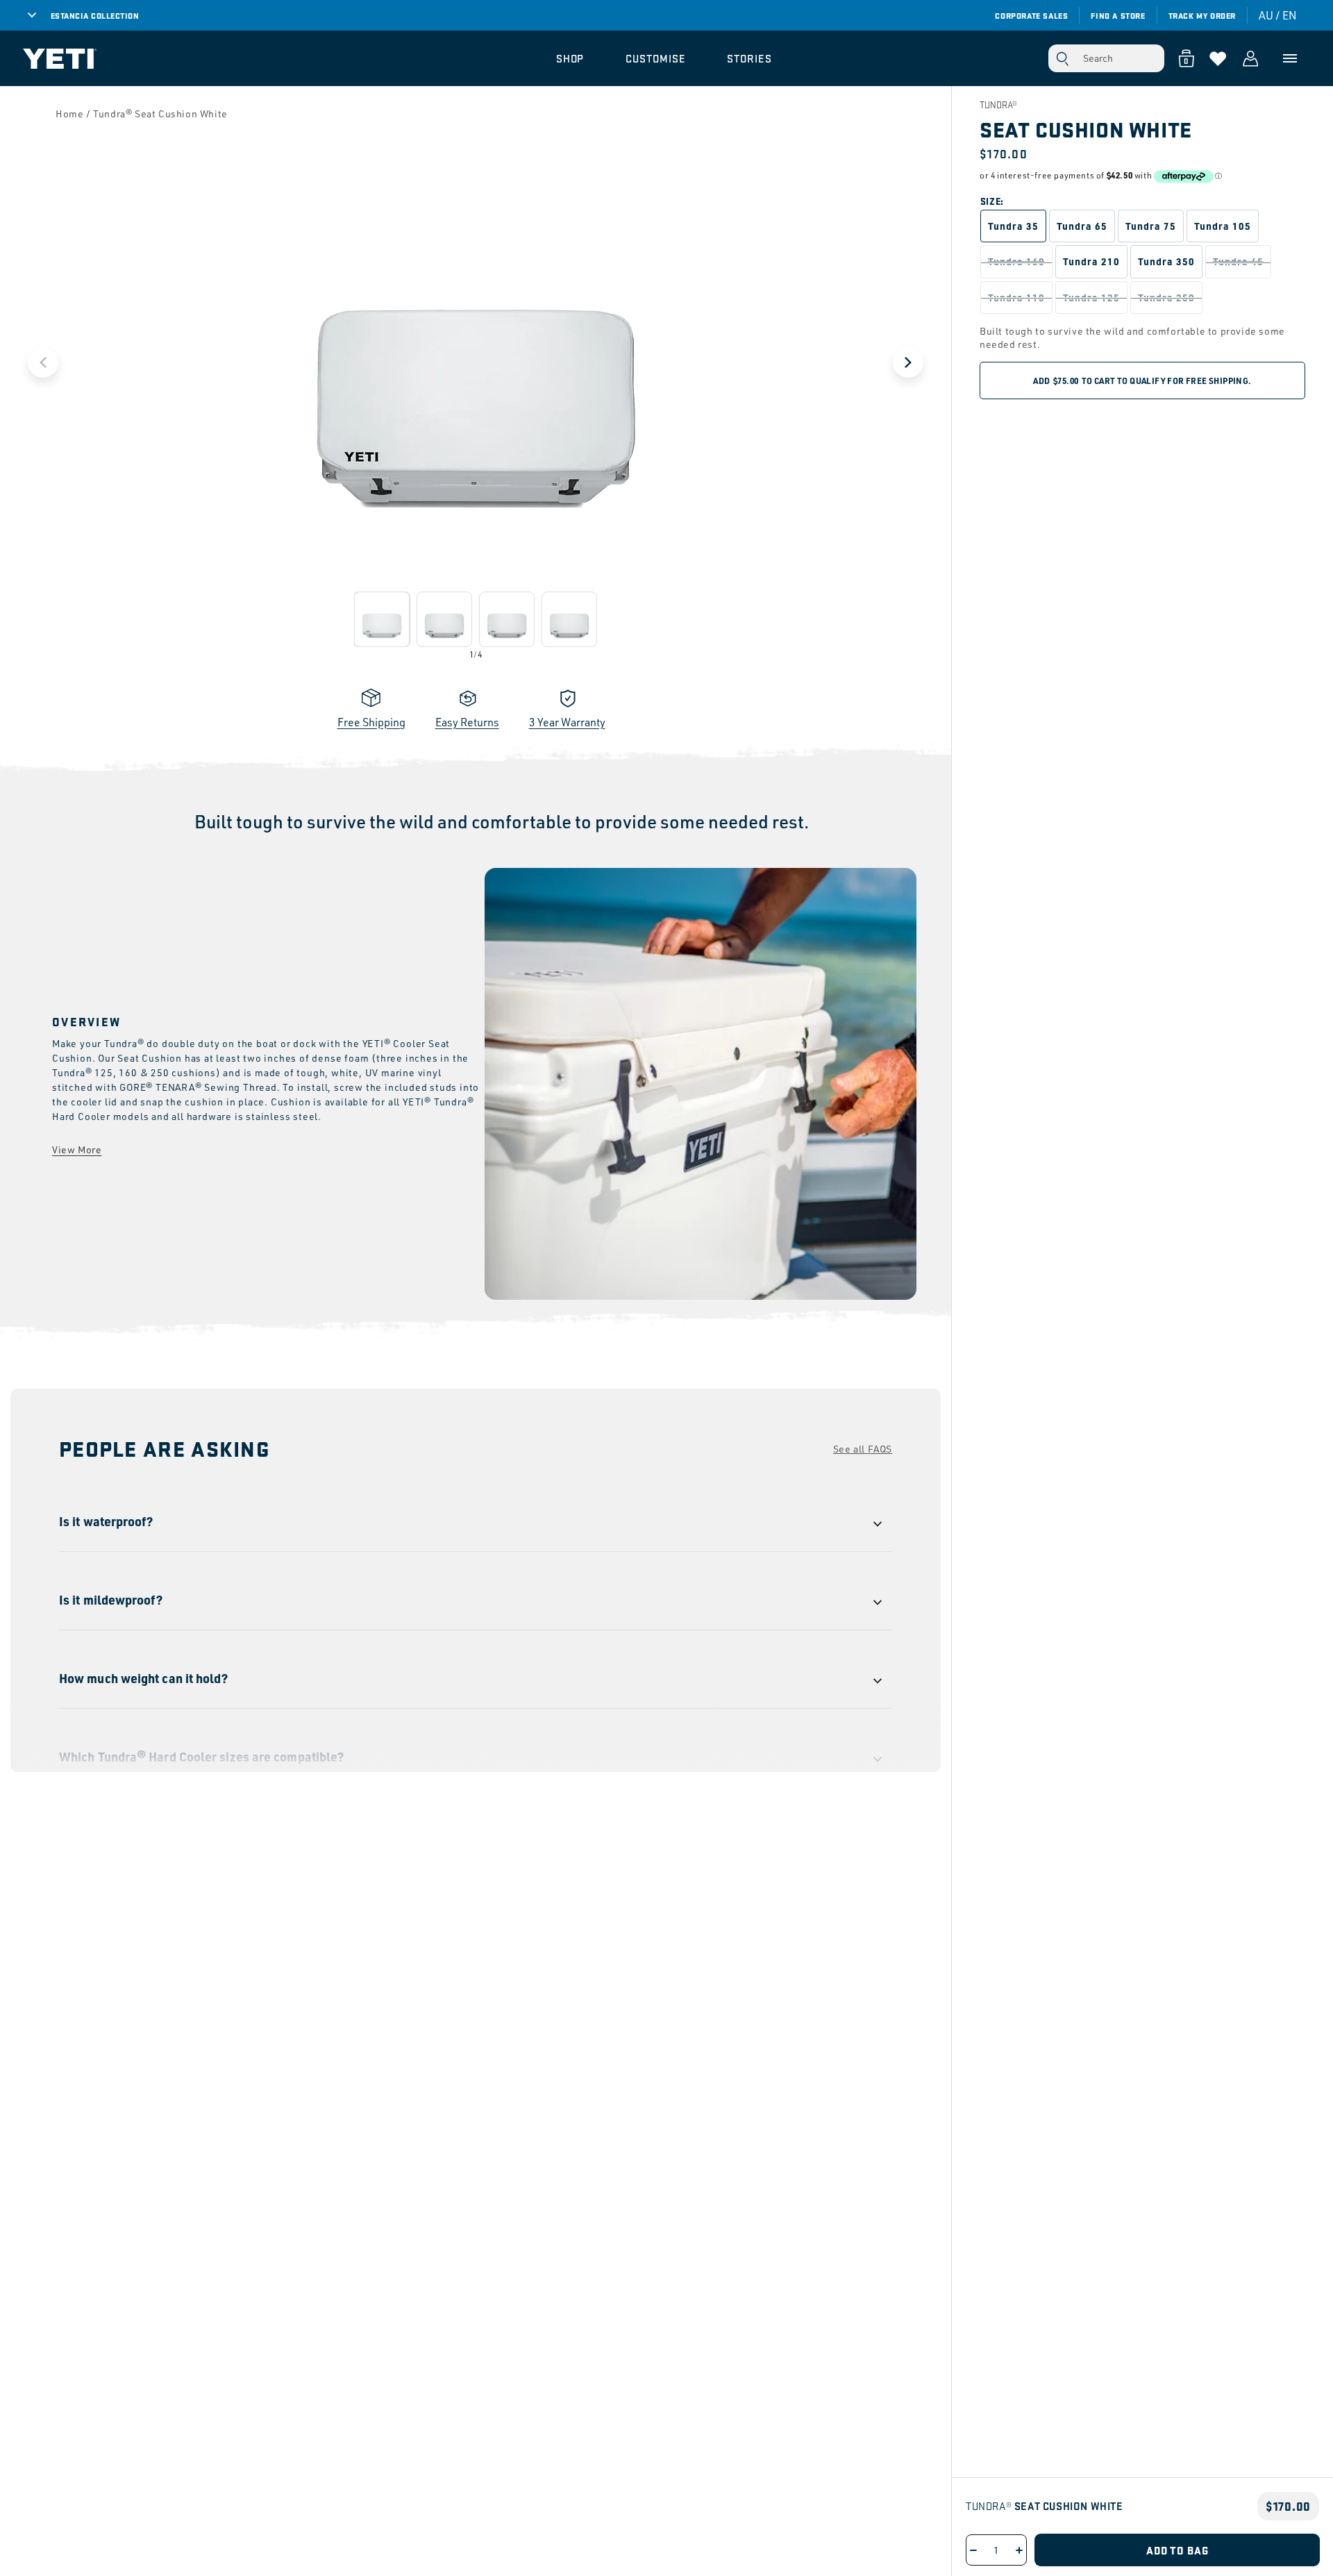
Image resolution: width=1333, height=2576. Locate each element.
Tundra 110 (1016, 297)
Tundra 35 (1013, 226)
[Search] (1062, 58)
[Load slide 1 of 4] (382, 619)
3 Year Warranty (567, 722)
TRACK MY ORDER (1202, 15)
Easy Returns (467, 722)
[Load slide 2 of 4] (444, 619)
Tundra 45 (1238, 261)
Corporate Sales (1031, 15)
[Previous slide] (43, 362)
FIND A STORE (1118, 15)
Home (69, 114)
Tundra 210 (1091, 261)
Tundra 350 (1166, 261)
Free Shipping (371, 722)
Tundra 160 (1016, 261)
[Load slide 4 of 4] (569, 619)
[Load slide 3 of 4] (507, 619)
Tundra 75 (1151, 226)
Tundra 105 (1223, 226)
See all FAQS (863, 1449)
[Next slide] (908, 362)
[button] (570, 58)
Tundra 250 (1166, 297)
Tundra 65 (1082, 226)
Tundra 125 (1091, 297)
